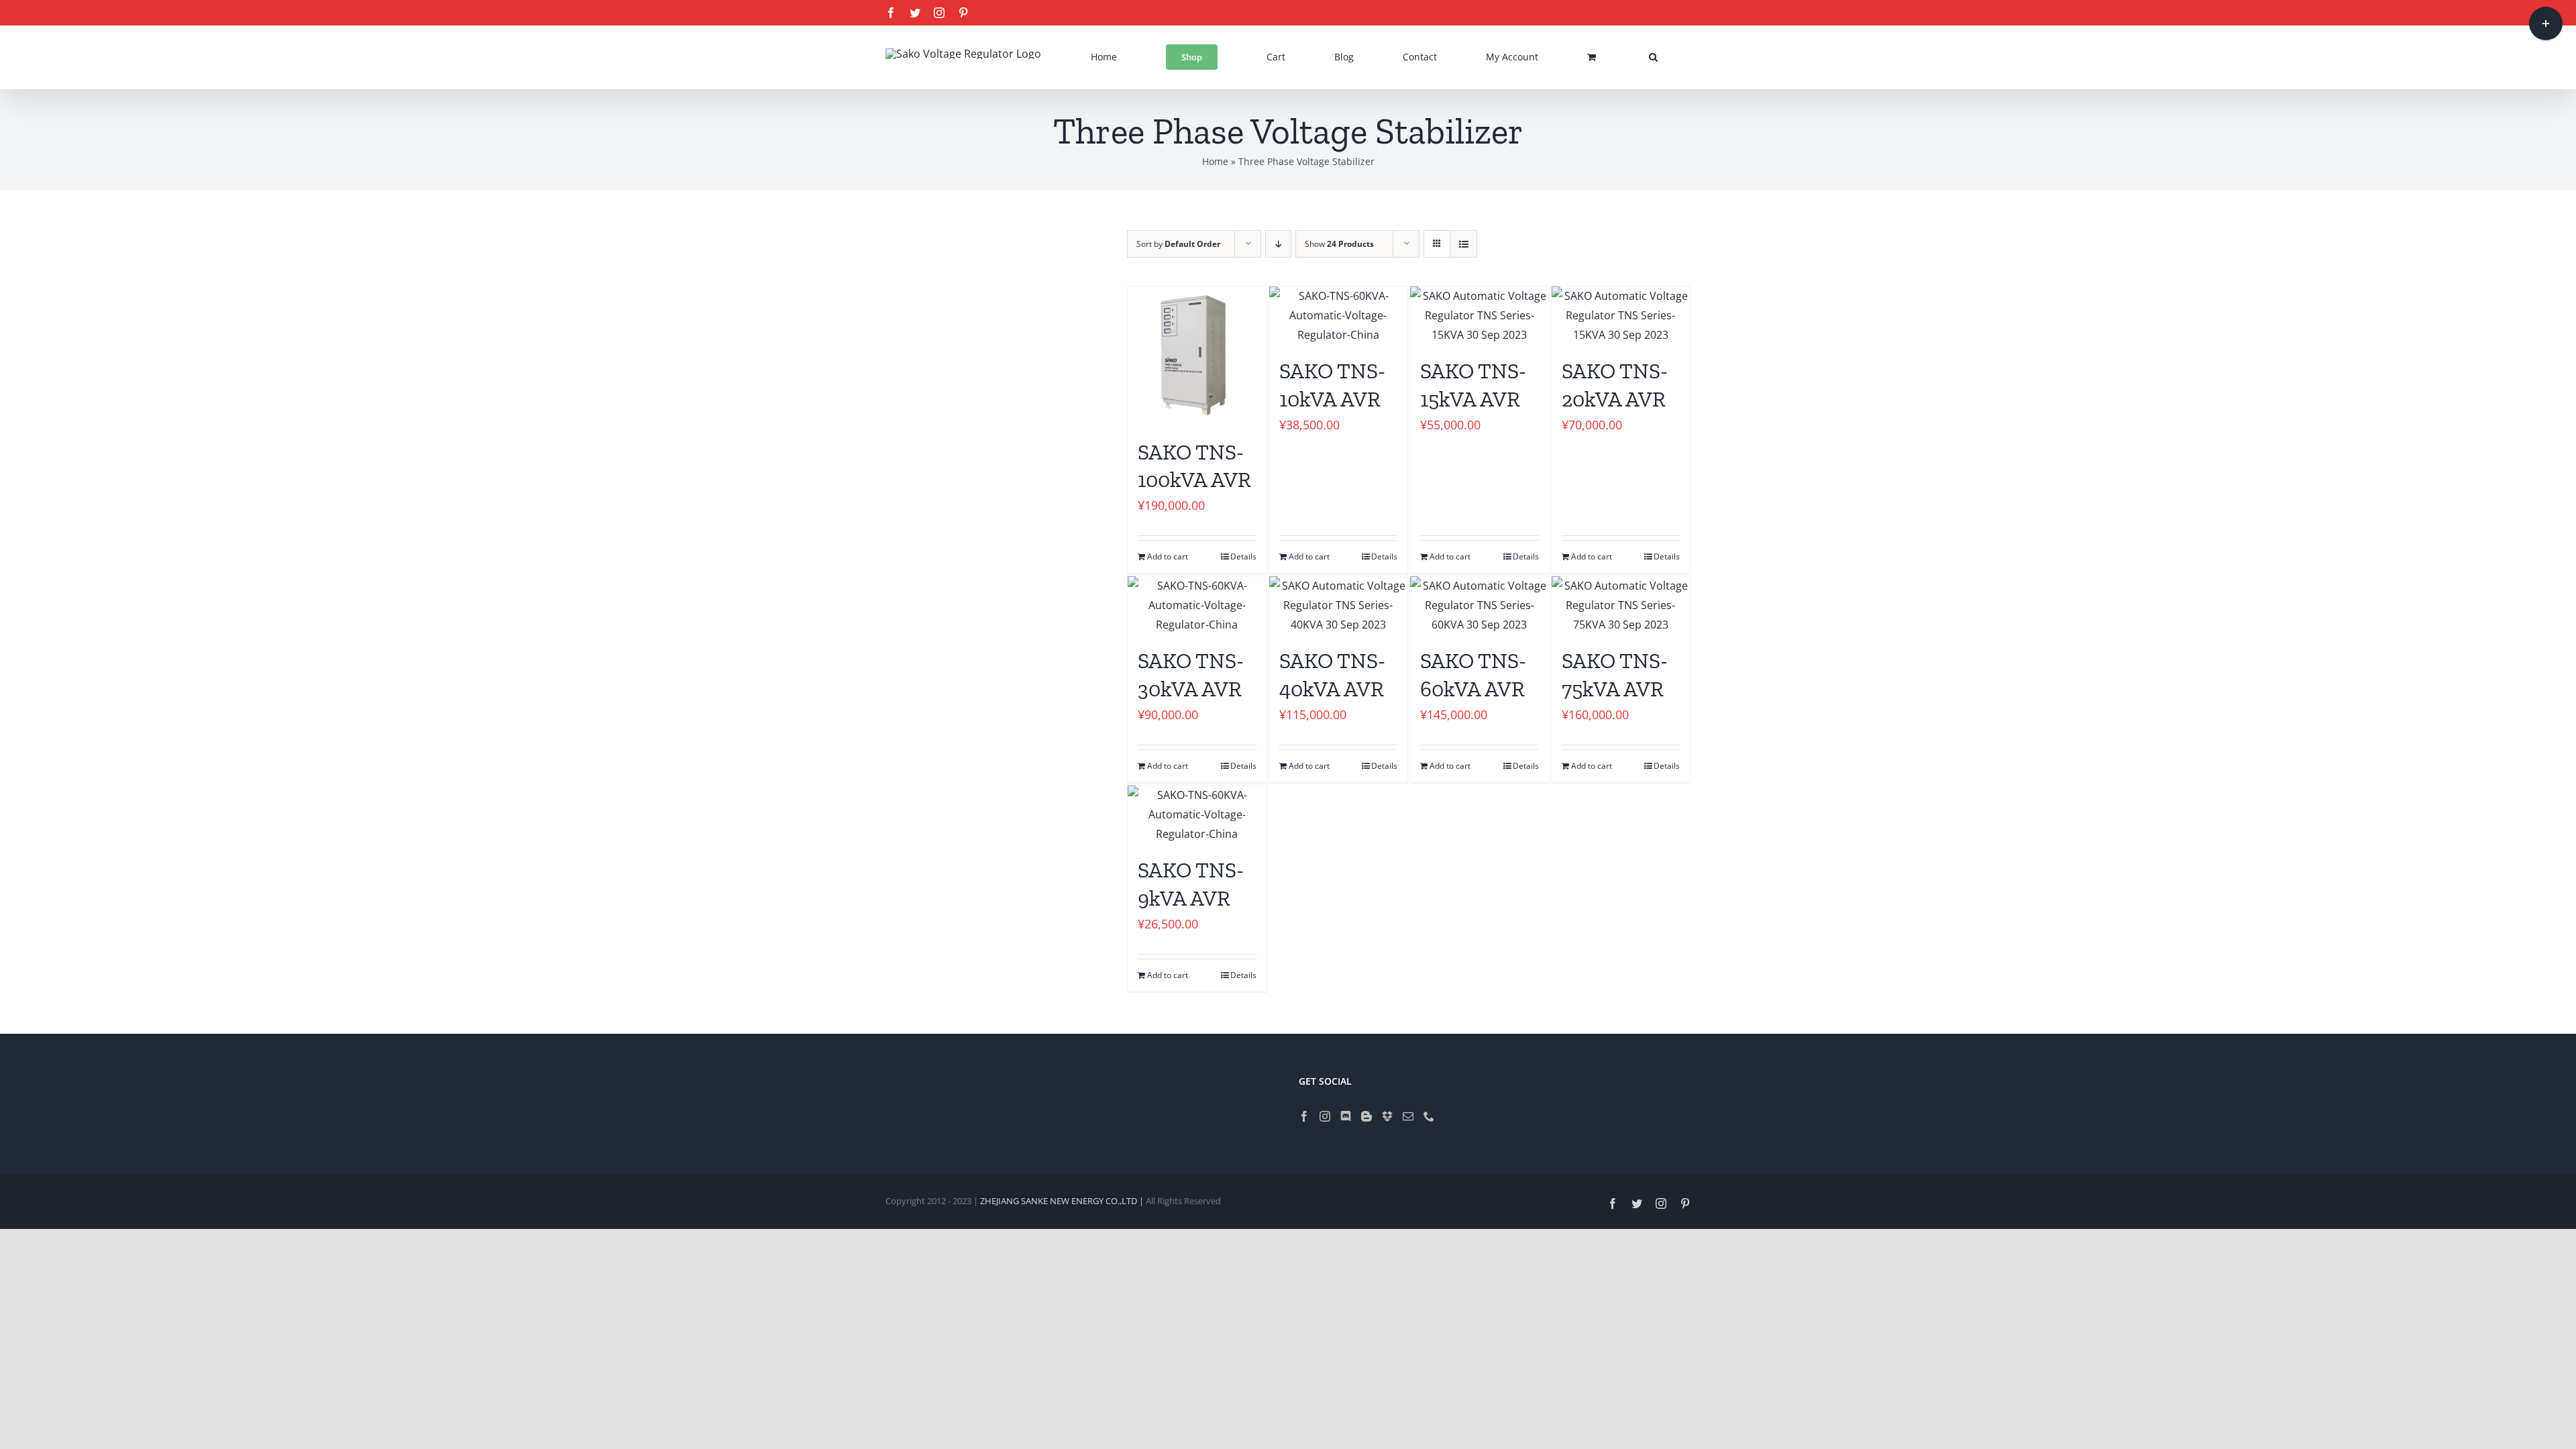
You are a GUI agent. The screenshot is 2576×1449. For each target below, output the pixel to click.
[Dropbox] (1387, 1116)
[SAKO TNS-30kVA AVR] (1197, 605)
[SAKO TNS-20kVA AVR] (1621, 315)
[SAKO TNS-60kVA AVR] (1480, 605)
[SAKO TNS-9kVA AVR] (1197, 814)
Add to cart (1168, 556)
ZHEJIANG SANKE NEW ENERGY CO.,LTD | (1063, 1201)
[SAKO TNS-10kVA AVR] (1339, 315)
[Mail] (1408, 1116)
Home (1215, 161)
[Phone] (1429, 1116)
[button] (1653, 57)
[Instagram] (1325, 1116)
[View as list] (1463, 244)
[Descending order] (1278, 244)
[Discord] (1346, 1116)
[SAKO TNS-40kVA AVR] (1339, 605)
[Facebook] (1304, 1116)
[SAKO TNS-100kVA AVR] (1197, 356)
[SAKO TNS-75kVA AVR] (1621, 605)
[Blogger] (1366, 1116)
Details (1243, 556)
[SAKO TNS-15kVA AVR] (1480, 315)
